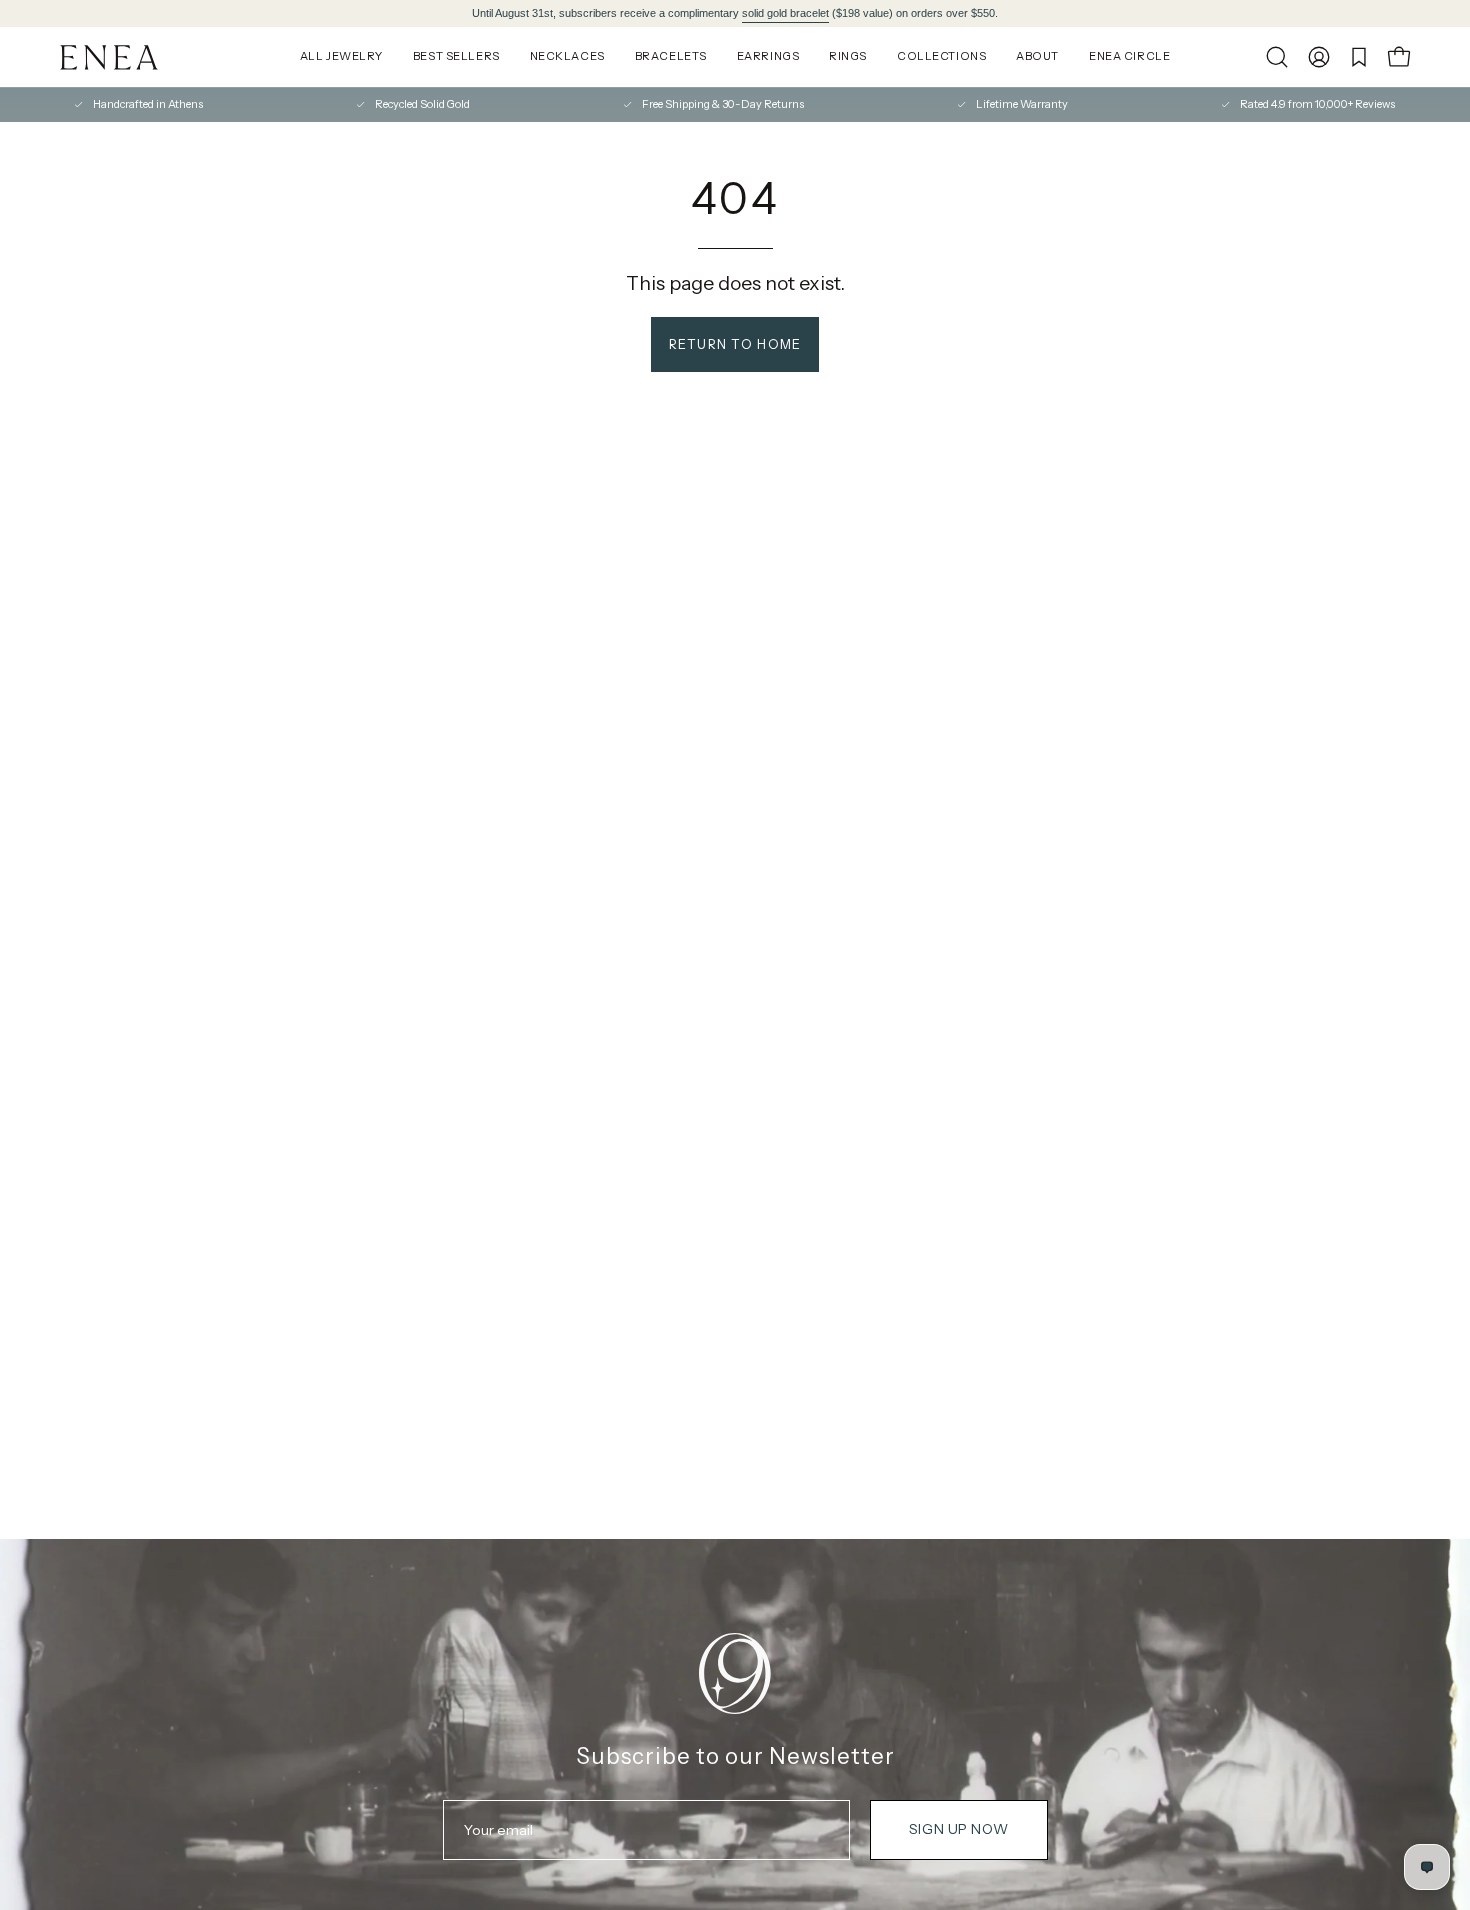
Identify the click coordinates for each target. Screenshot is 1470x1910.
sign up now (958, 1829)
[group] (735, 13)
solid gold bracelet (785, 13)
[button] (1277, 57)
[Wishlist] (1359, 57)
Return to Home (735, 344)
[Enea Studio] (110, 57)
